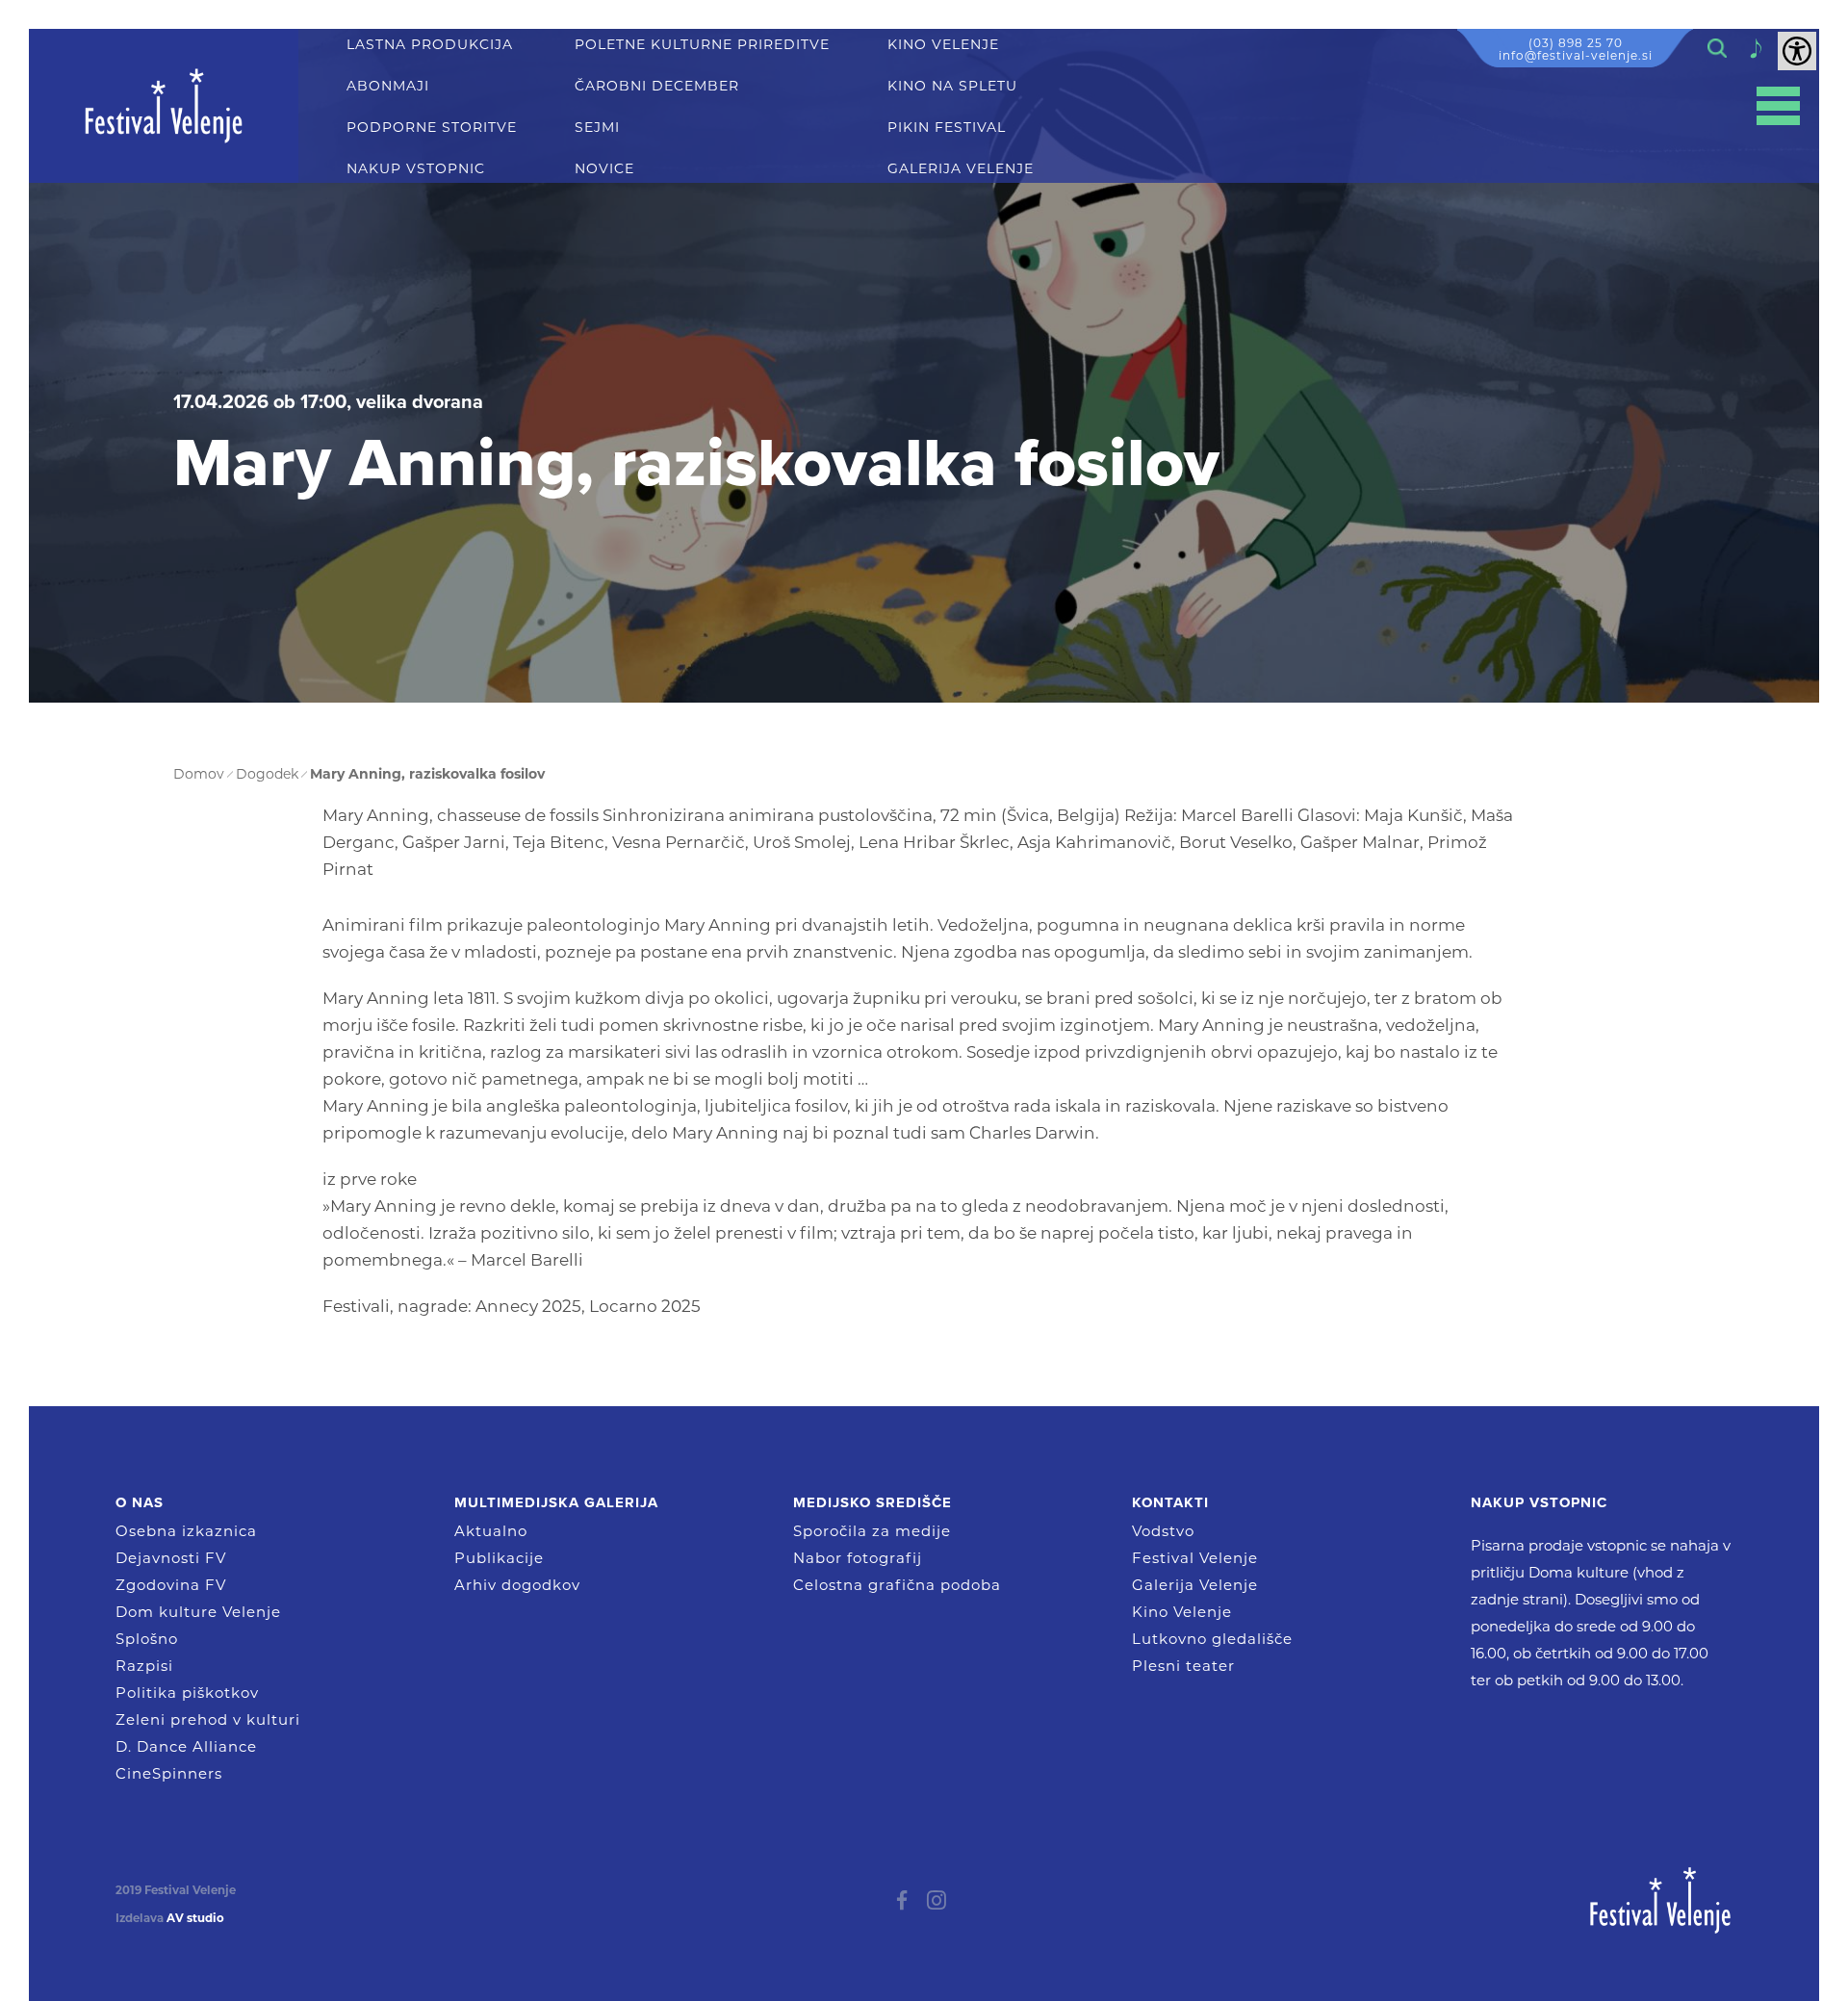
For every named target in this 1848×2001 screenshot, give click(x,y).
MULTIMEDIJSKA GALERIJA (556, 1502)
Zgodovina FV (171, 1585)
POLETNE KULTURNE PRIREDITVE (702, 45)
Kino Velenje (1182, 1612)
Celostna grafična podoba (897, 1585)
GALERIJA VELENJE (961, 169)
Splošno (147, 1639)
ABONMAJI (388, 86)
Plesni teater (1183, 1666)
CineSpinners (169, 1773)
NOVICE (604, 169)
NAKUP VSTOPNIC (416, 169)
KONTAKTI (1170, 1502)
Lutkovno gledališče (1212, 1639)
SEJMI (597, 128)
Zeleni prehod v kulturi (208, 1719)
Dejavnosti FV (171, 1558)
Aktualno (491, 1531)
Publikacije (499, 1558)
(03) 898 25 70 (1576, 43)
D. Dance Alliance (186, 1746)
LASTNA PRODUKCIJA (430, 45)
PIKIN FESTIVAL (947, 128)
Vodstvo (1163, 1531)
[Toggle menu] (1778, 106)
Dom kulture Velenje (198, 1612)
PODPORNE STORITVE (432, 128)
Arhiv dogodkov (517, 1585)
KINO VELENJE (943, 45)
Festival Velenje (1195, 1558)
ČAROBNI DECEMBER (657, 86)
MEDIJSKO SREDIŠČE (873, 1502)
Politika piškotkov (187, 1693)
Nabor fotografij (858, 1558)
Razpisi (144, 1666)
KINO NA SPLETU (952, 86)
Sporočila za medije (872, 1531)
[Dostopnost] (1797, 51)
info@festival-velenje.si (1576, 55)
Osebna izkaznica (186, 1531)
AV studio (195, 1918)
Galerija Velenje (1195, 1585)
